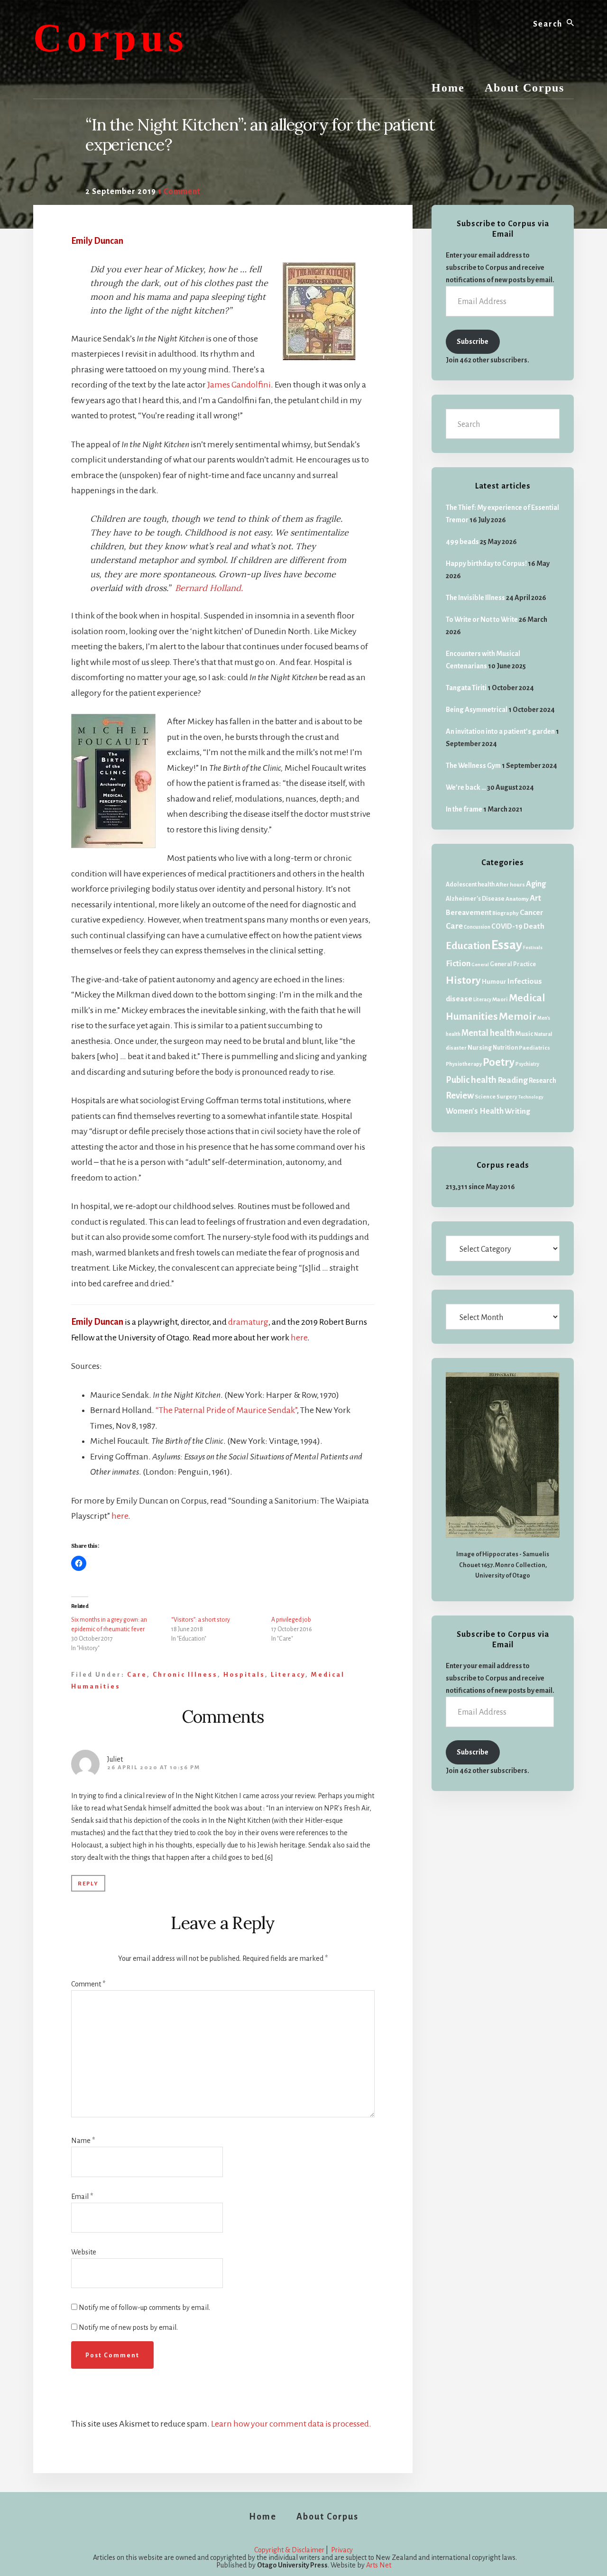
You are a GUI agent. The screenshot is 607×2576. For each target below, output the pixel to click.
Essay (507, 945)
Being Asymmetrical (477, 710)
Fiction (458, 964)
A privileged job (291, 1620)
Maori (500, 1000)
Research (543, 1081)
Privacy (342, 2550)
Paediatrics (534, 1048)
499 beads (462, 542)
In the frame (464, 809)
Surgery (507, 1097)
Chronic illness (185, 1675)
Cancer (532, 913)
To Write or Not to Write (482, 619)
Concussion (477, 927)
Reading (513, 1080)
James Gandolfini (239, 385)
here (299, 1338)
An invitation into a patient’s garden (500, 731)
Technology (531, 1097)
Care (137, 1675)
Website (84, 2252)
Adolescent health (470, 885)
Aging (536, 884)
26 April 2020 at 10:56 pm (154, 1768)
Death (534, 926)
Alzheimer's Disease (475, 899)
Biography (506, 913)
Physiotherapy (464, 1064)
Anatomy (517, 899)
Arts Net (379, 2565)
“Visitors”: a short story (201, 1620)
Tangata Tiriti (466, 688)
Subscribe (473, 342)
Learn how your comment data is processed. (291, 2424)
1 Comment (179, 192)
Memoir (518, 1016)
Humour (494, 982)
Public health (471, 1080)
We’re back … (466, 787)
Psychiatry (527, 1064)
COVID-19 (507, 926)
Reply (88, 1884)
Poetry (499, 1062)
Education (468, 946)
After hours (510, 885)
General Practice (513, 964)
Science (485, 1097)
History (463, 980)
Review (460, 1096)
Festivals (533, 947)
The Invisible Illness (475, 598)
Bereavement (469, 912)
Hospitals (244, 1675)
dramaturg (248, 1322)
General (480, 965)
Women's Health (475, 1111)
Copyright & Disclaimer (289, 2550)
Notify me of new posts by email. (128, 2327)
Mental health (488, 1033)
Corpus (111, 38)
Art (535, 898)
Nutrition (505, 1048)
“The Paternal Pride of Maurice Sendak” (226, 1410)
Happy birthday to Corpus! (486, 563)
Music (524, 1034)
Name (83, 2141)
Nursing (480, 1048)
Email (82, 2197)
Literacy (288, 1675)
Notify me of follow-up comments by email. (144, 2308)
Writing (517, 1111)
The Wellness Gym (473, 766)
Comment (88, 1984)
